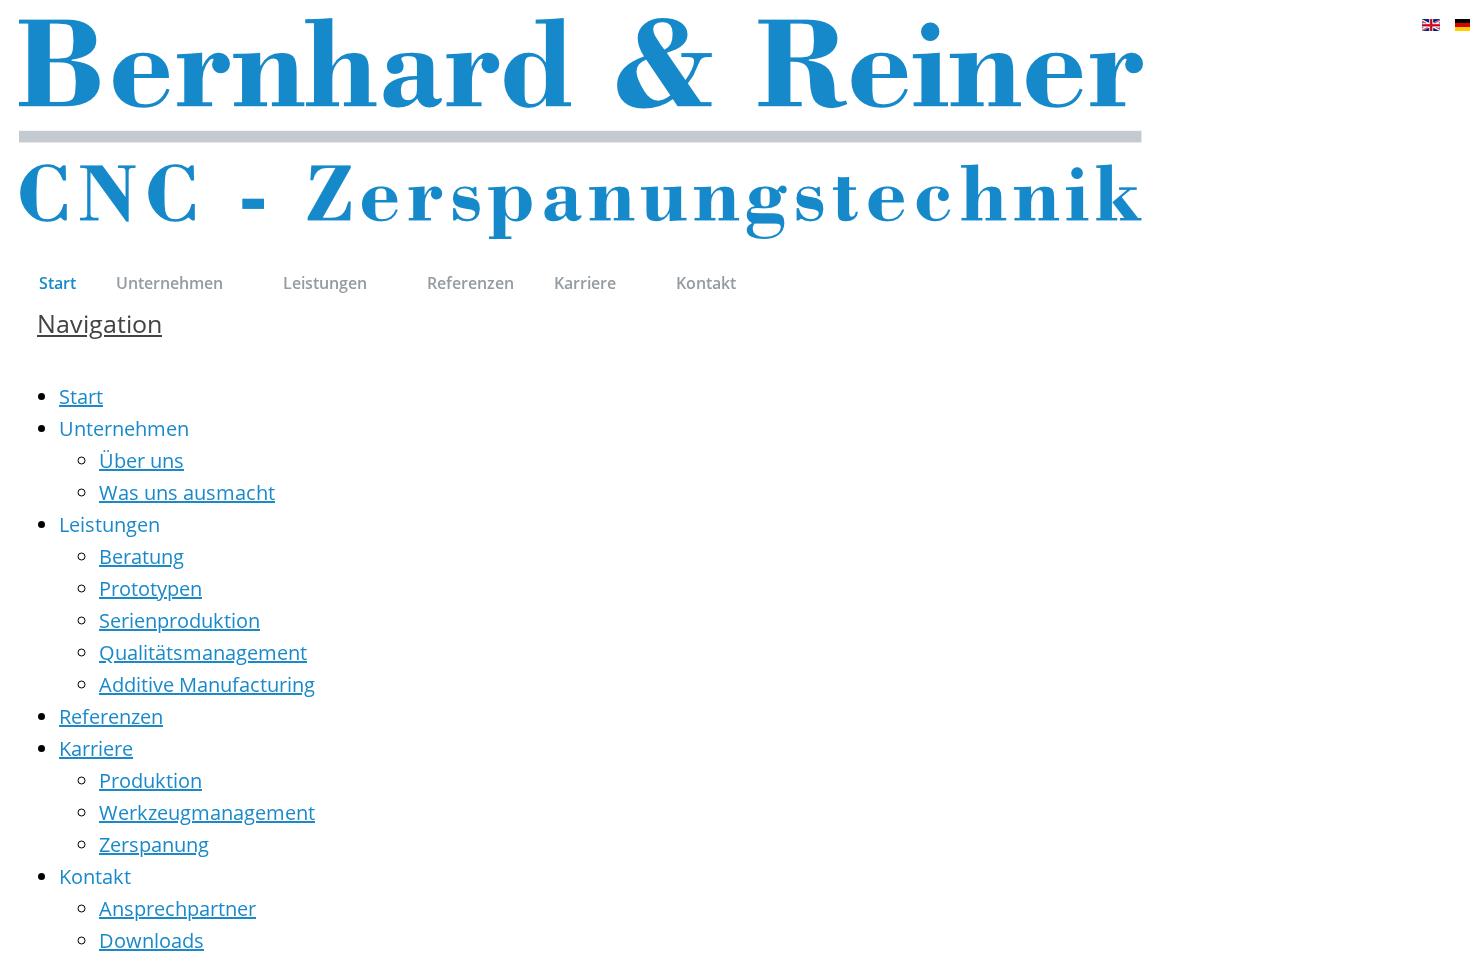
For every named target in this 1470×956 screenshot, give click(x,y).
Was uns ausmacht (187, 492)
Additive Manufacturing (207, 684)
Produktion (150, 780)
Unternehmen (124, 428)
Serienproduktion (179, 620)
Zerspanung (154, 844)
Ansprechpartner (177, 908)
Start (81, 396)
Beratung (141, 556)
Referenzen (111, 716)
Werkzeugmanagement (207, 812)
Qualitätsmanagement (203, 652)
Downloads (151, 940)
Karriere (96, 748)
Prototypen (150, 588)
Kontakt (95, 876)
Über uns (141, 460)
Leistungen (109, 524)
